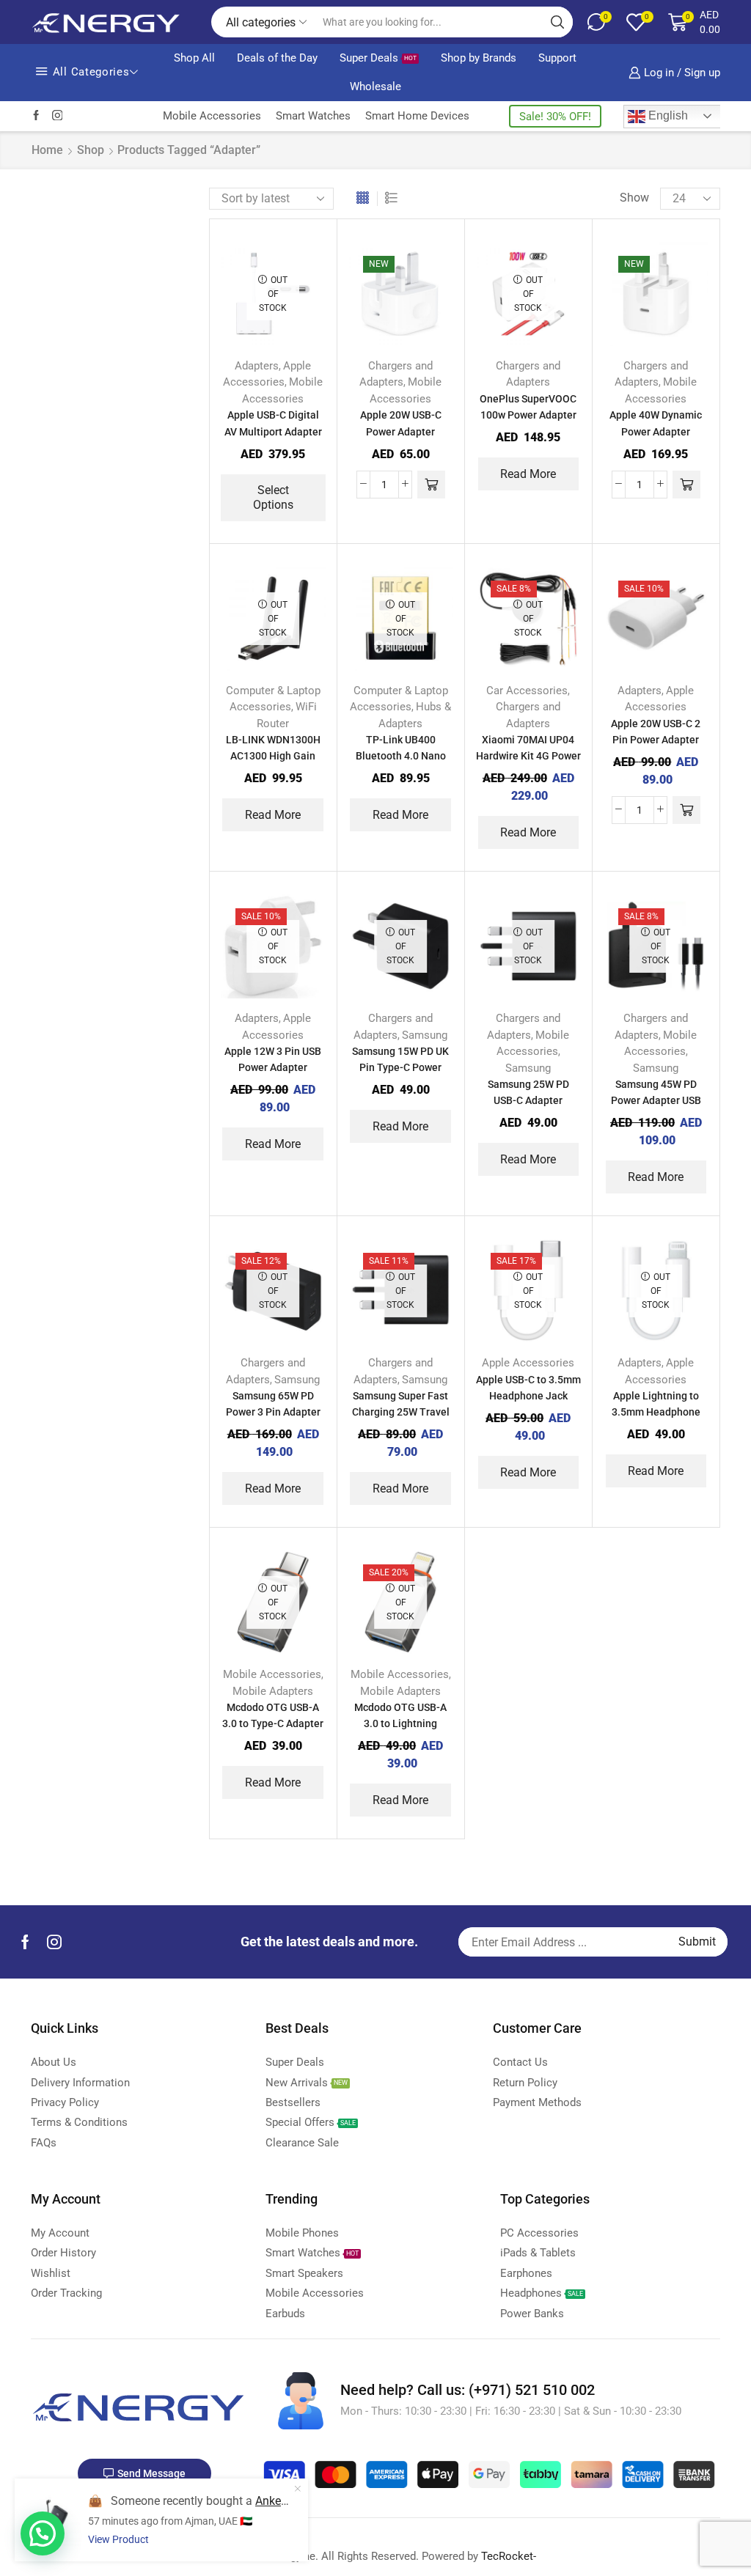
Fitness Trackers (607, 488)
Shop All (194, 58)
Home (47, 150)
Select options (273, 497)
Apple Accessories (528, 1363)
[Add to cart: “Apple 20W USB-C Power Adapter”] (431, 485)
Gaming (585, 513)
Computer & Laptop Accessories (615, 364)
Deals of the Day (277, 58)
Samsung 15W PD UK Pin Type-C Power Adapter (400, 1067)
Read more (528, 474)
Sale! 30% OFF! (555, 117)
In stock (612, 698)
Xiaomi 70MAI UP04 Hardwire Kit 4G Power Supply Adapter (528, 756)
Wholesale (375, 87)
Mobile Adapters (273, 1691)
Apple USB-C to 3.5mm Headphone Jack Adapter (528, 1396)
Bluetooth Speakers (615, 257)
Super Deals (378, 58)
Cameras (588, 306)
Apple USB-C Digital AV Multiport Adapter (273, 423)
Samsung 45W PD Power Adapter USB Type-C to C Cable (656, 1100)
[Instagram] (58, 116)
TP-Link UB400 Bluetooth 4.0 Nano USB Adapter (401, 756)
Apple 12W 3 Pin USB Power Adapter (273, 1059)
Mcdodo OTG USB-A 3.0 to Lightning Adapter (400, 1723)
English (667, 115)
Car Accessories (527, 691)
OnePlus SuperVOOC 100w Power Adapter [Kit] (528, 415)
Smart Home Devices (417, 116)
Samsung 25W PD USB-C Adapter (528, 1092)
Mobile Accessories (212, 116)
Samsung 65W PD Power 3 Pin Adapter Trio (273, 1412)
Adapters (257, 366)
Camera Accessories (617, 281)
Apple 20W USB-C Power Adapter (401, 423)
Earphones (592, 439)
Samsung (425, 1035)
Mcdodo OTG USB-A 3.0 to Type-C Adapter (273, 1715)
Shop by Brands (479, 58)
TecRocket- (509, 2556)
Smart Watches (313, 116)
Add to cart (439, 284)
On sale (612, 747)
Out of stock (627, 722)
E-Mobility (590, 414)
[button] (43, 2533)
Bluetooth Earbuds (612, 232)
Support (557, 58)
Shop (91, 150)
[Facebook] (36, 116)
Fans (578, 464)
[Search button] (557, 22)
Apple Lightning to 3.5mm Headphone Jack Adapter (656, 1412)
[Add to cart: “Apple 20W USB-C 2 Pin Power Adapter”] (686, 810)
